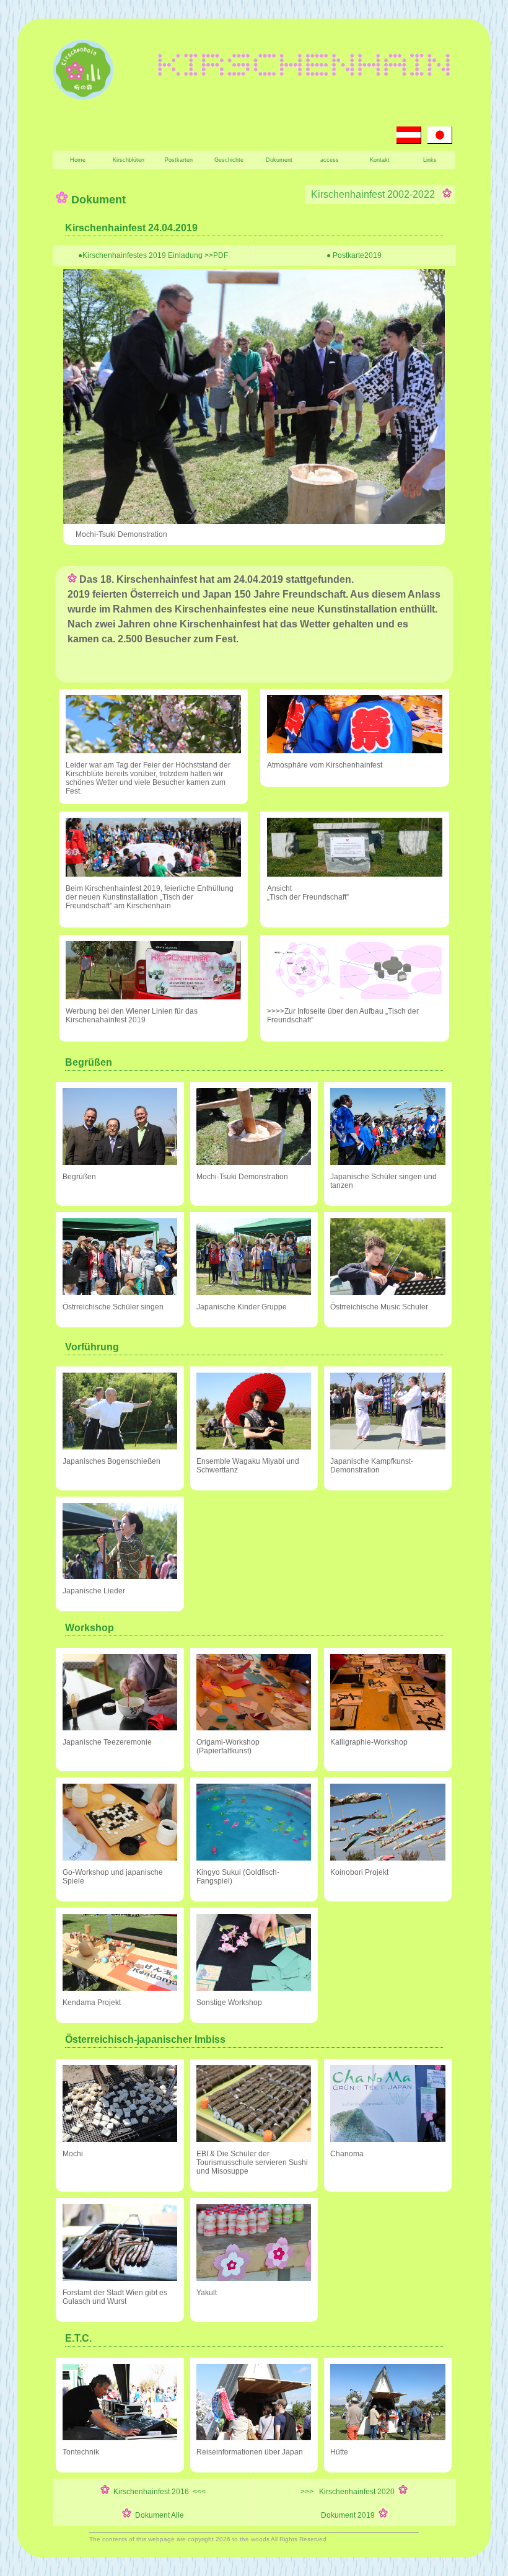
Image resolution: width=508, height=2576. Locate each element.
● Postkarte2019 (354, 255)
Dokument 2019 (350, 2515)
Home (78, 160)
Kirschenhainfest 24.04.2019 (131, 228)
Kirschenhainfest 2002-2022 (375, 194)
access (330, 160)
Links (430, 160)
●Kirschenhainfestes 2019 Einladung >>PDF (153, 255)
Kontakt (380, 160)
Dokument (279, 160)
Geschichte (229, 160)
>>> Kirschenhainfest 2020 (349, 2492)
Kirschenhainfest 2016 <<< (158, 2492)
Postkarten (179, 160)
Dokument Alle (158, 2515)
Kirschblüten (129, 160)
